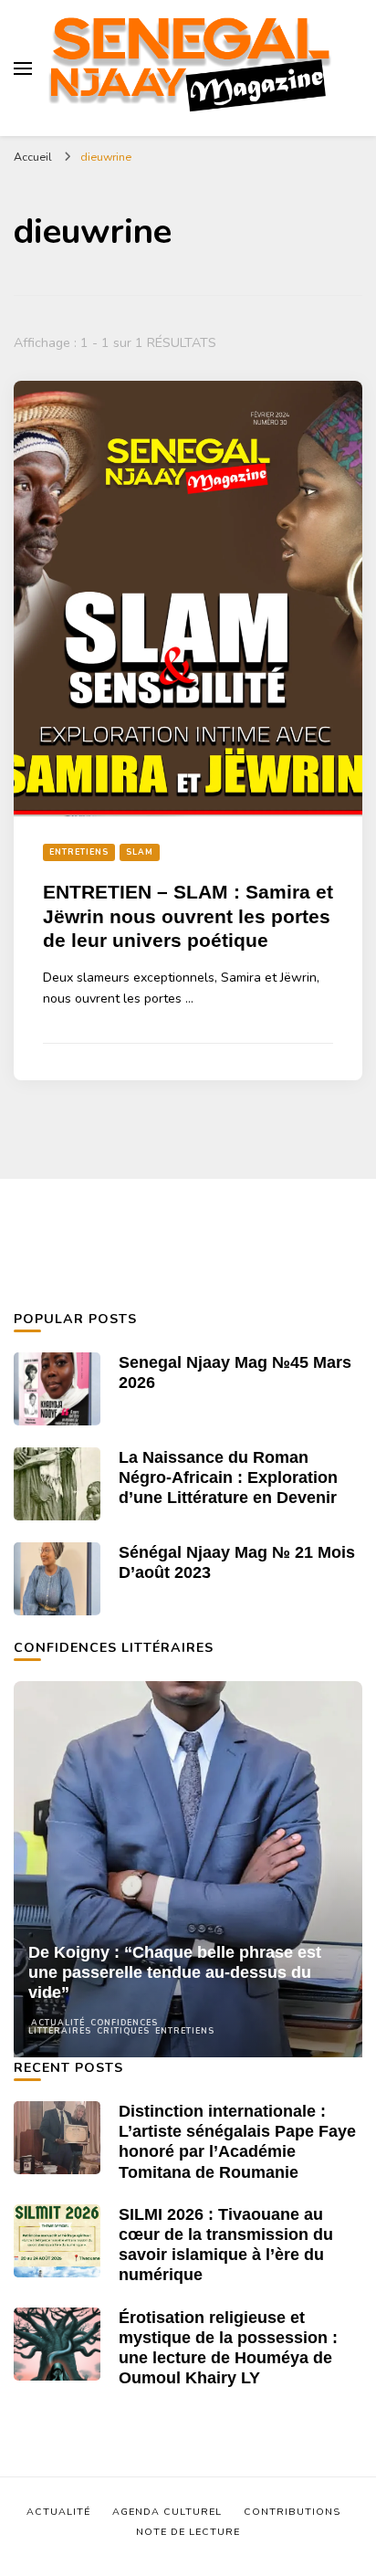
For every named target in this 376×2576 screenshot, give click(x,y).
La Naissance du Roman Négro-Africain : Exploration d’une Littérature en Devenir (228, 1477)
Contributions (292, 2512)
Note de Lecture (188, 2532)
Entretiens (79, 852)
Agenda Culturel (167, 2512)
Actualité (58, 2023)
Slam (140, 852)
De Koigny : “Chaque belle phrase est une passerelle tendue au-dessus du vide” (175, 1972)
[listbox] (188, 1869)
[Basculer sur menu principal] (23, 68)
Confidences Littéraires (93, 2027)
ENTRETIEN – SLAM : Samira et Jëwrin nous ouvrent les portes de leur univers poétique (188, 916)
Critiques (123, 2031)
